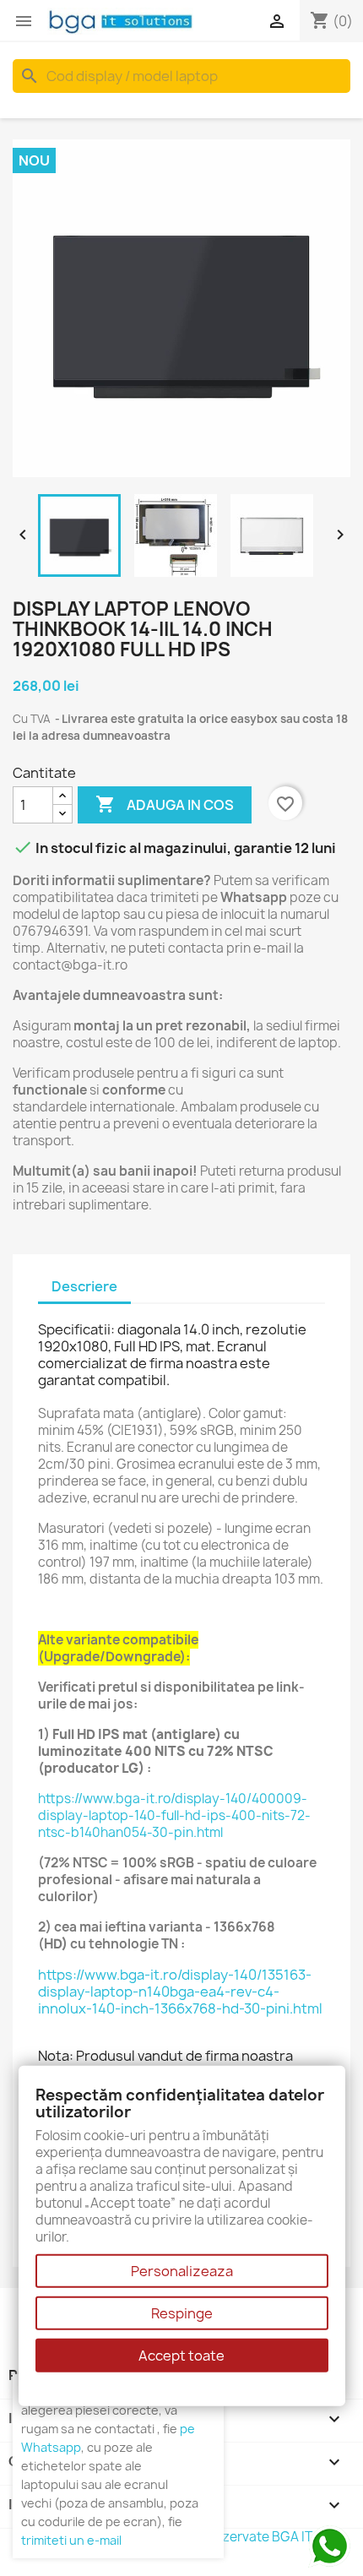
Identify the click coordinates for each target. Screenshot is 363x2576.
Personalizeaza (182, 2271)
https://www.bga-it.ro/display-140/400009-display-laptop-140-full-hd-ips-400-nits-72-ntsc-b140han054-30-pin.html (174, 1815)
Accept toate (181, 2356)
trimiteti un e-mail (71, 2540)
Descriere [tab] (84, 1286)
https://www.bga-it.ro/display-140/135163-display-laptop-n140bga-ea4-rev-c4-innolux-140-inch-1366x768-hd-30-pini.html (180, 1992)
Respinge (182, 2313)
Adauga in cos (165, 804)
